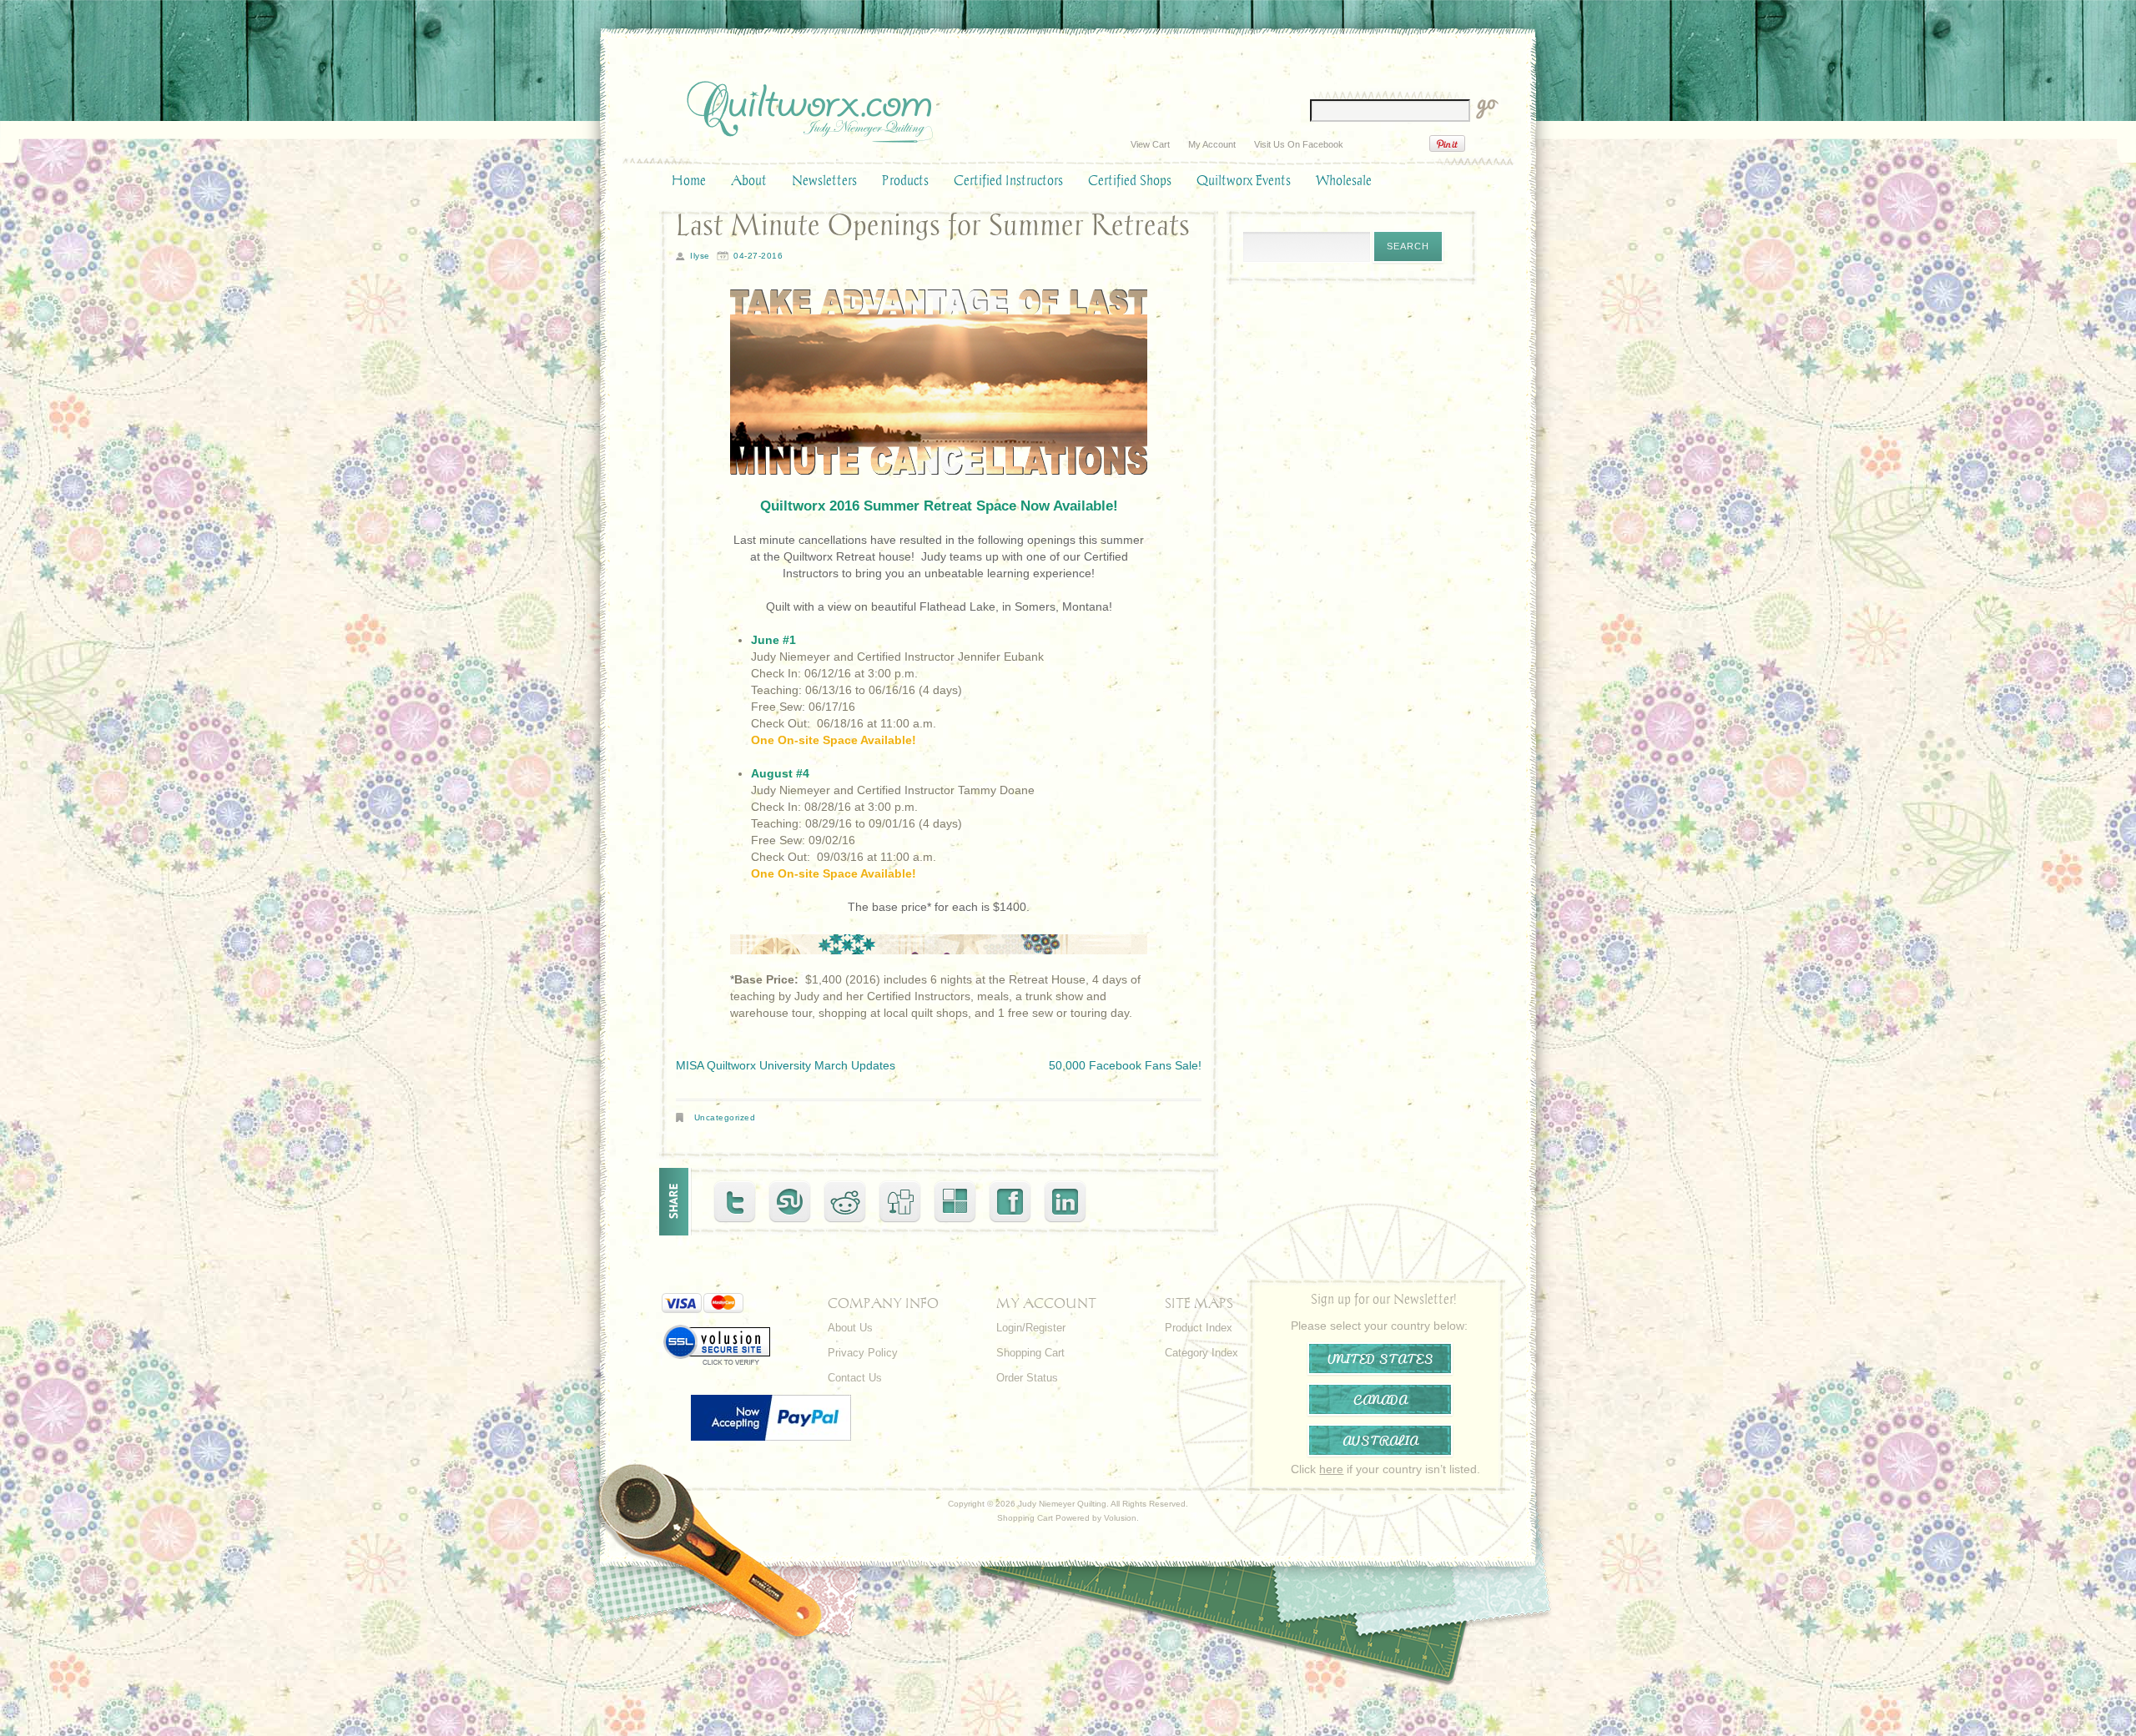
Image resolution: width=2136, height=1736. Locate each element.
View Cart (1150, 144)
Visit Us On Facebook (1299, 144)
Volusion (1120, 1518)
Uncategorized (725, 1117)
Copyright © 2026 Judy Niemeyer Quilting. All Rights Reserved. (1068, 1504)
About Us (850, 1328)
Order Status (1027, 1378)
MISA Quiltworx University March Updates (786, 1065)
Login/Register (1031, 1328)
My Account (1212, 144)
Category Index (1201, 1353)
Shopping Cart (1030, 1353)
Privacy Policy (863, 1353)
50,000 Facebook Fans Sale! (1125, 1065)
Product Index (1199, 1328)
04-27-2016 (758, 256)
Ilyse (700, 256)
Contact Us (855, 1378)
